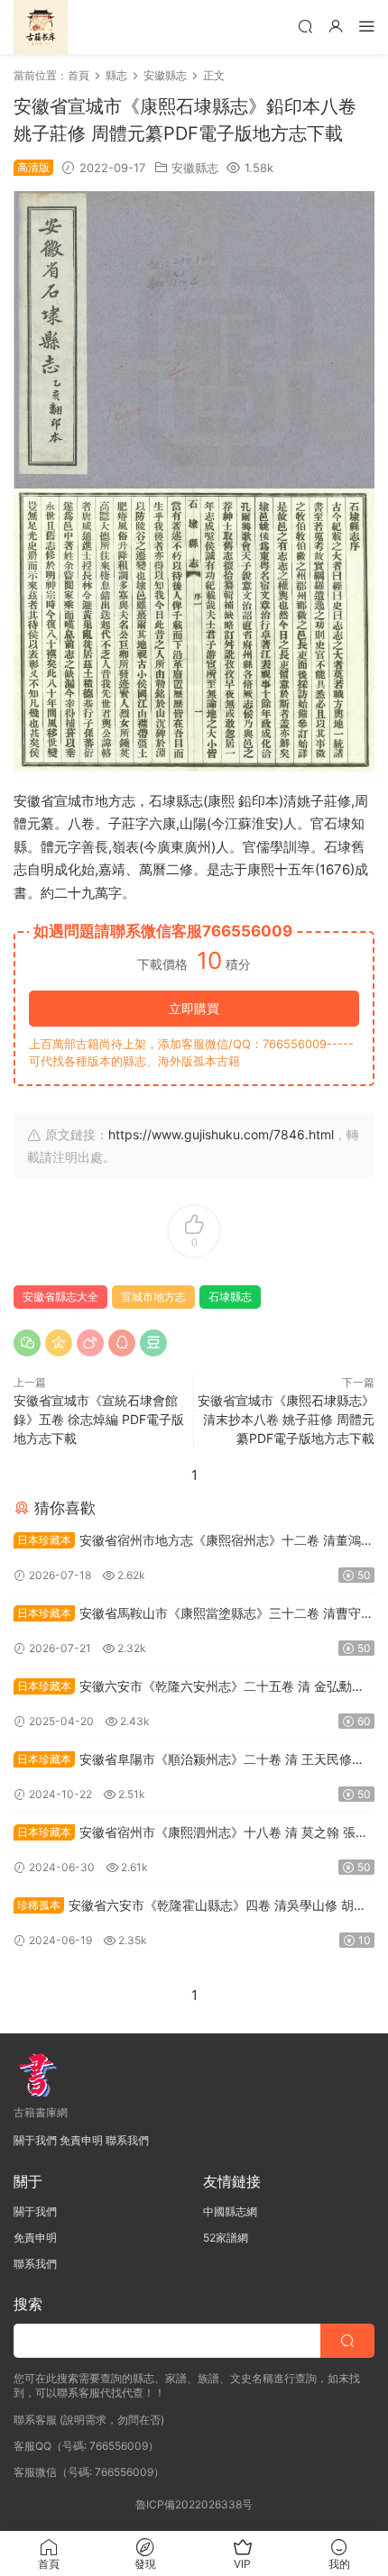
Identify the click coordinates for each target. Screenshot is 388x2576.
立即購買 (194, 1008)
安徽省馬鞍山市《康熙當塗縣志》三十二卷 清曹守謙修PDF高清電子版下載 (194, 1615)
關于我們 (35, 2140)
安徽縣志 (195, 168)
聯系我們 (127, 2140)
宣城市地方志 (153, 1297)
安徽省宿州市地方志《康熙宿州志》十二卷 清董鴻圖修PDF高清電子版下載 (194, 1542)
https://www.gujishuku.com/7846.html (221, 1134)
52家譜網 (226, 2238)
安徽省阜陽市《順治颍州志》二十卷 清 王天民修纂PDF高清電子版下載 (189, 1761)
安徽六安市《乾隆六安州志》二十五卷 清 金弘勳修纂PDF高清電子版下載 (189, 1688)
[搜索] (305, 26)
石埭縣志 (230, 1297)
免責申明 (81, 2140)
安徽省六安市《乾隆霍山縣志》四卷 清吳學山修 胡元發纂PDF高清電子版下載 (190, 1907)
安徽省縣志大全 (60, 1297)
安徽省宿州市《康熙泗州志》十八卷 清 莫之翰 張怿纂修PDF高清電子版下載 (191, 1834)
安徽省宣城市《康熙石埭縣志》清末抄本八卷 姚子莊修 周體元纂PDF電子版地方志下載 (286, 1419)
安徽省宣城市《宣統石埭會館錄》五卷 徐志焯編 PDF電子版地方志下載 (99, 1419)
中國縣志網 (230, 2211)
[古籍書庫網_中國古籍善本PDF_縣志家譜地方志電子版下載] (41, 27)
